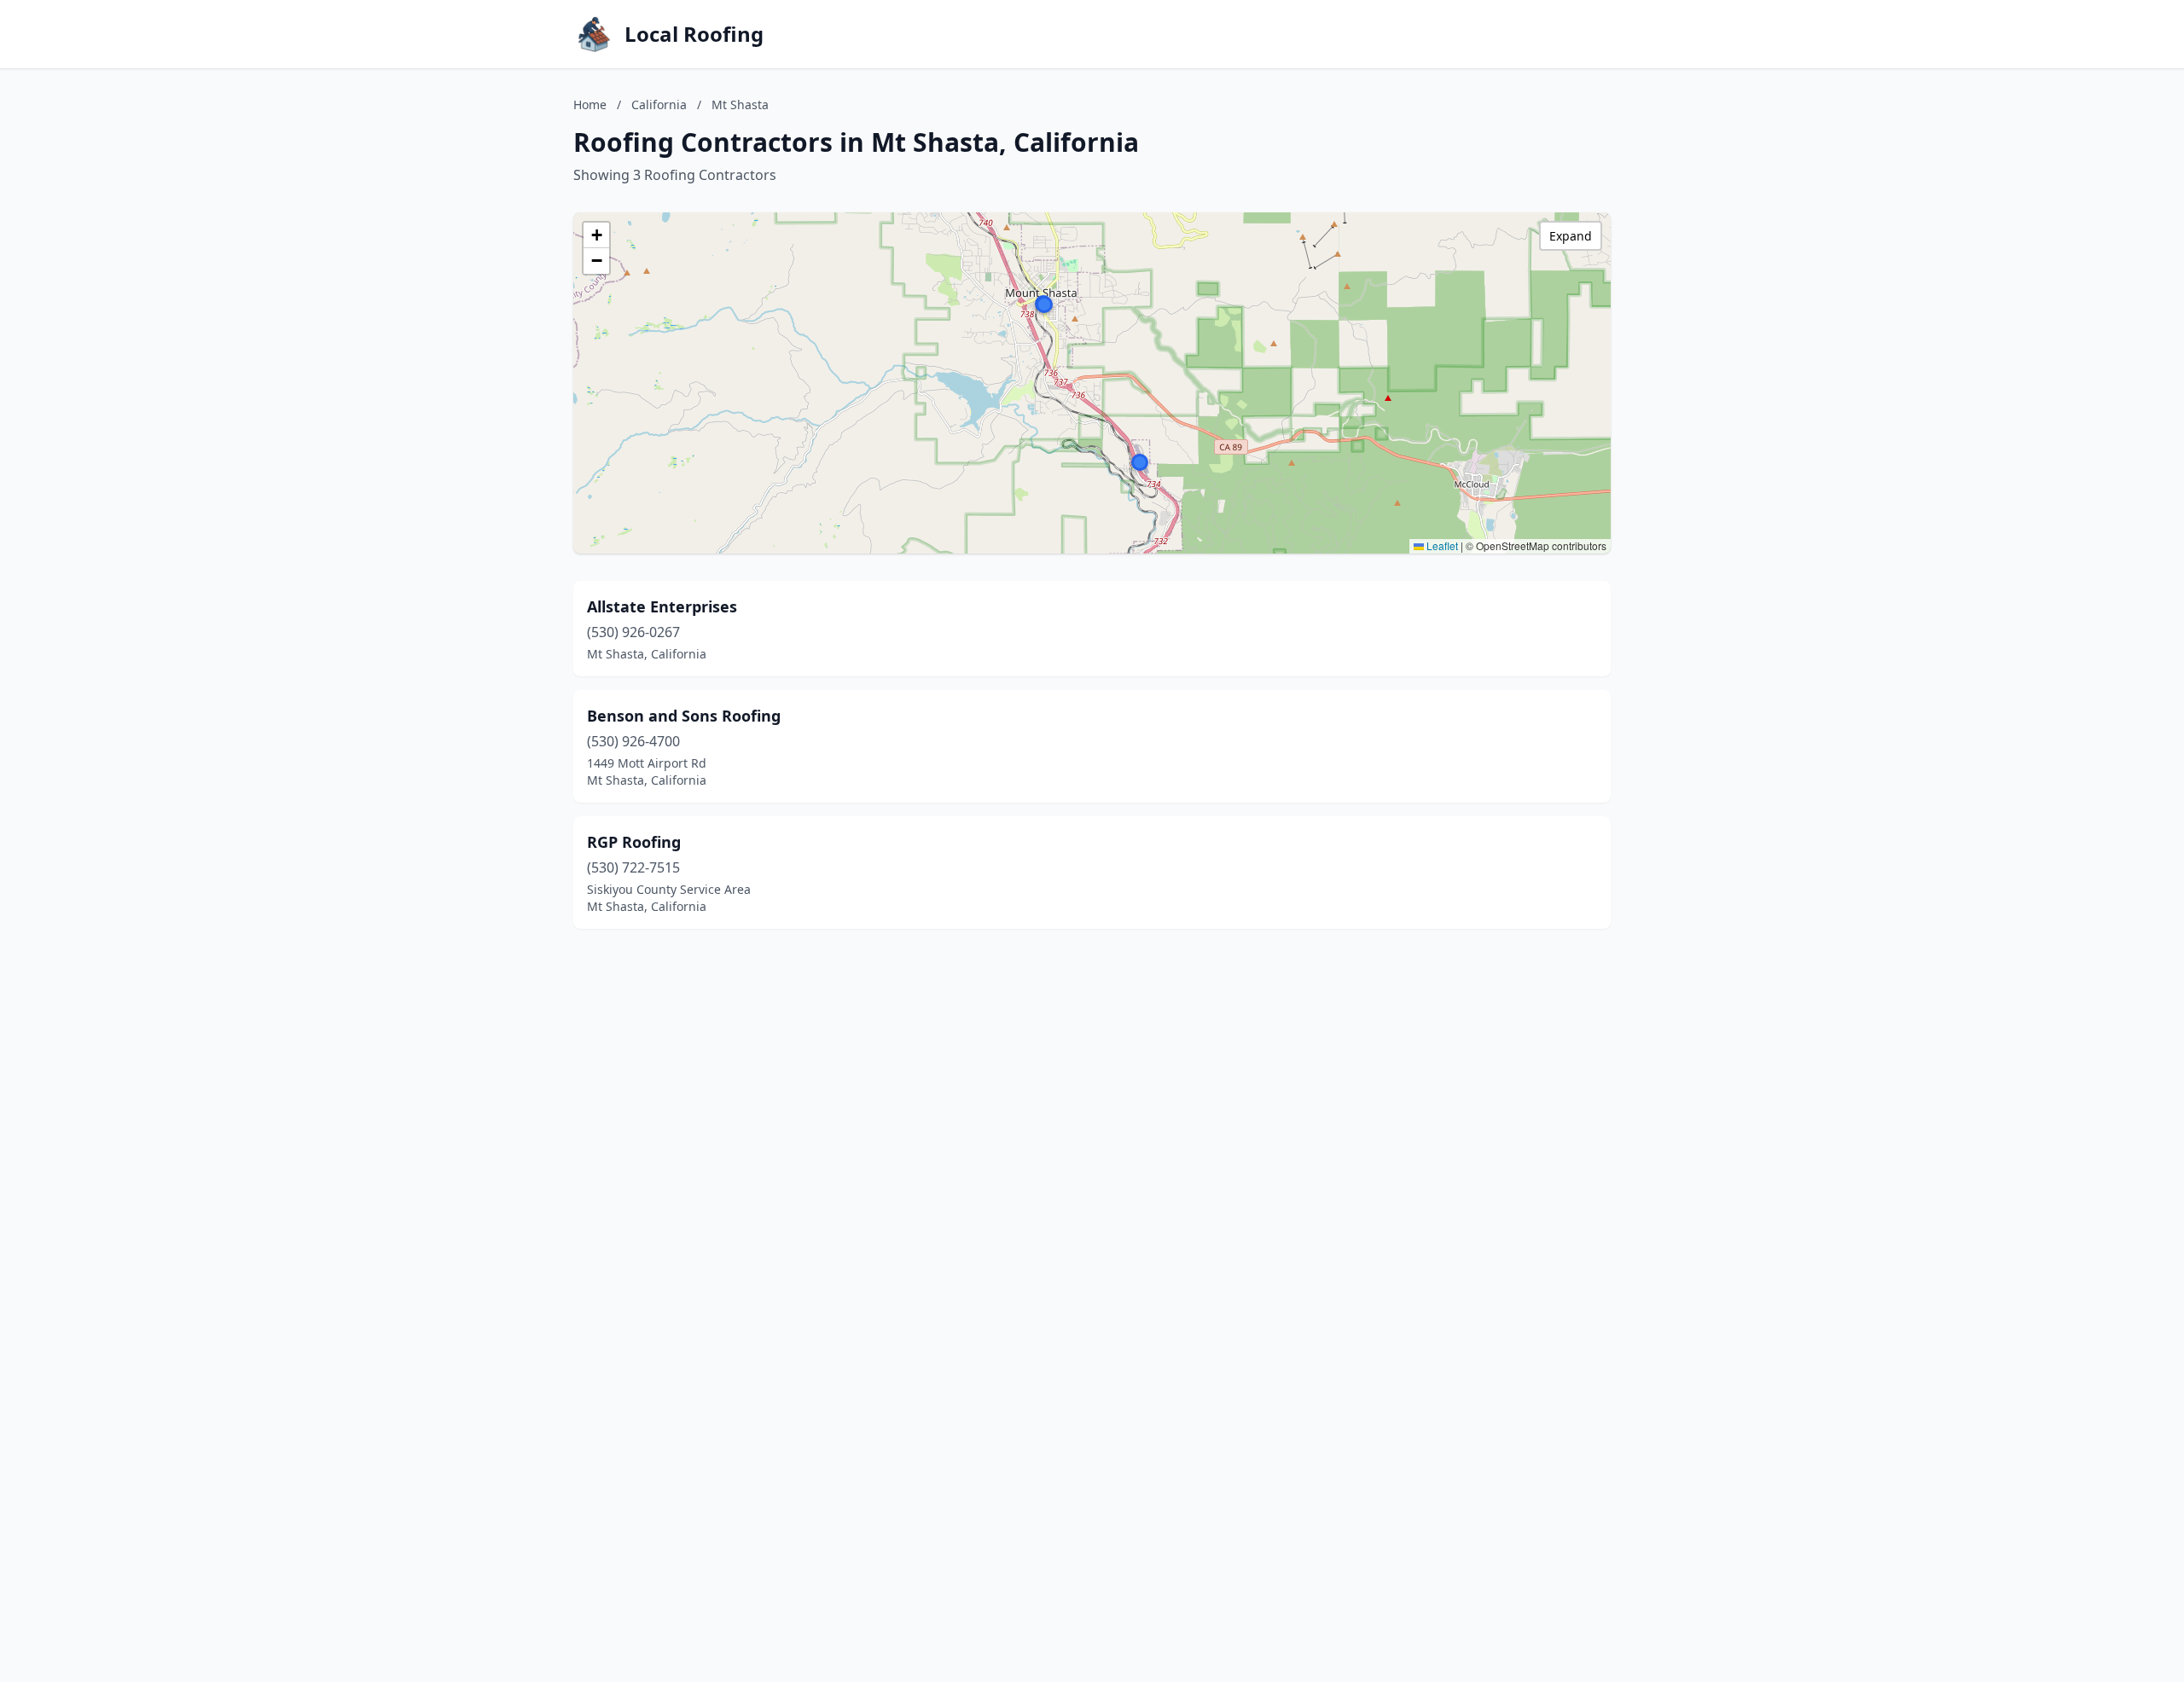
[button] (1044, 304)
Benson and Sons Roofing (684, 716)
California (659, 104)
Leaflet (1441, 545)
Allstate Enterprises (662, 606)
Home (590, 104)
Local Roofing (694, 34)
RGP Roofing (634, 842)
